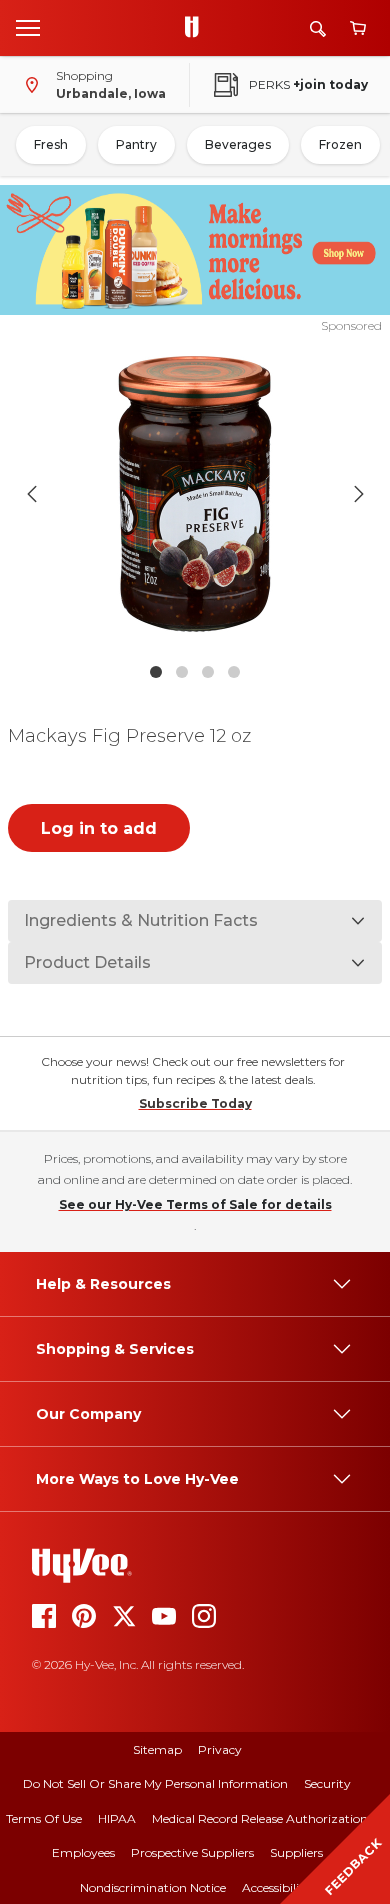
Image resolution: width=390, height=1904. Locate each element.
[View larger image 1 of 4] (195, 494)
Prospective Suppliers (192, 1852)
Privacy (220, 1749)
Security (327, 1783)
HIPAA (117, 1818)
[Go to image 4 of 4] (234, 672)
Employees (83, 1852)
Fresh (51, 144)
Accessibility (276, 1887)
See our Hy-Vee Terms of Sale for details (195, 1204)
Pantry (136, 144)
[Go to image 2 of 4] (182, 672)
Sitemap (157, 1749)
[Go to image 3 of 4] (208, 672)
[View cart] (358, 28)
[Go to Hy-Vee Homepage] (197, 28)
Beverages (238, 144)
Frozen (340, 144)
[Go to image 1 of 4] (156, 672)
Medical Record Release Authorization (260, 1818)
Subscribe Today (195, 1103)
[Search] (318, 28)
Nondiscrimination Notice (153, 1887)
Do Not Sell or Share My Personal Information (155, 1783)
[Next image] (359, 494)
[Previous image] (32, 494)
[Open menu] (28, 27)
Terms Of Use (44, 1818)
